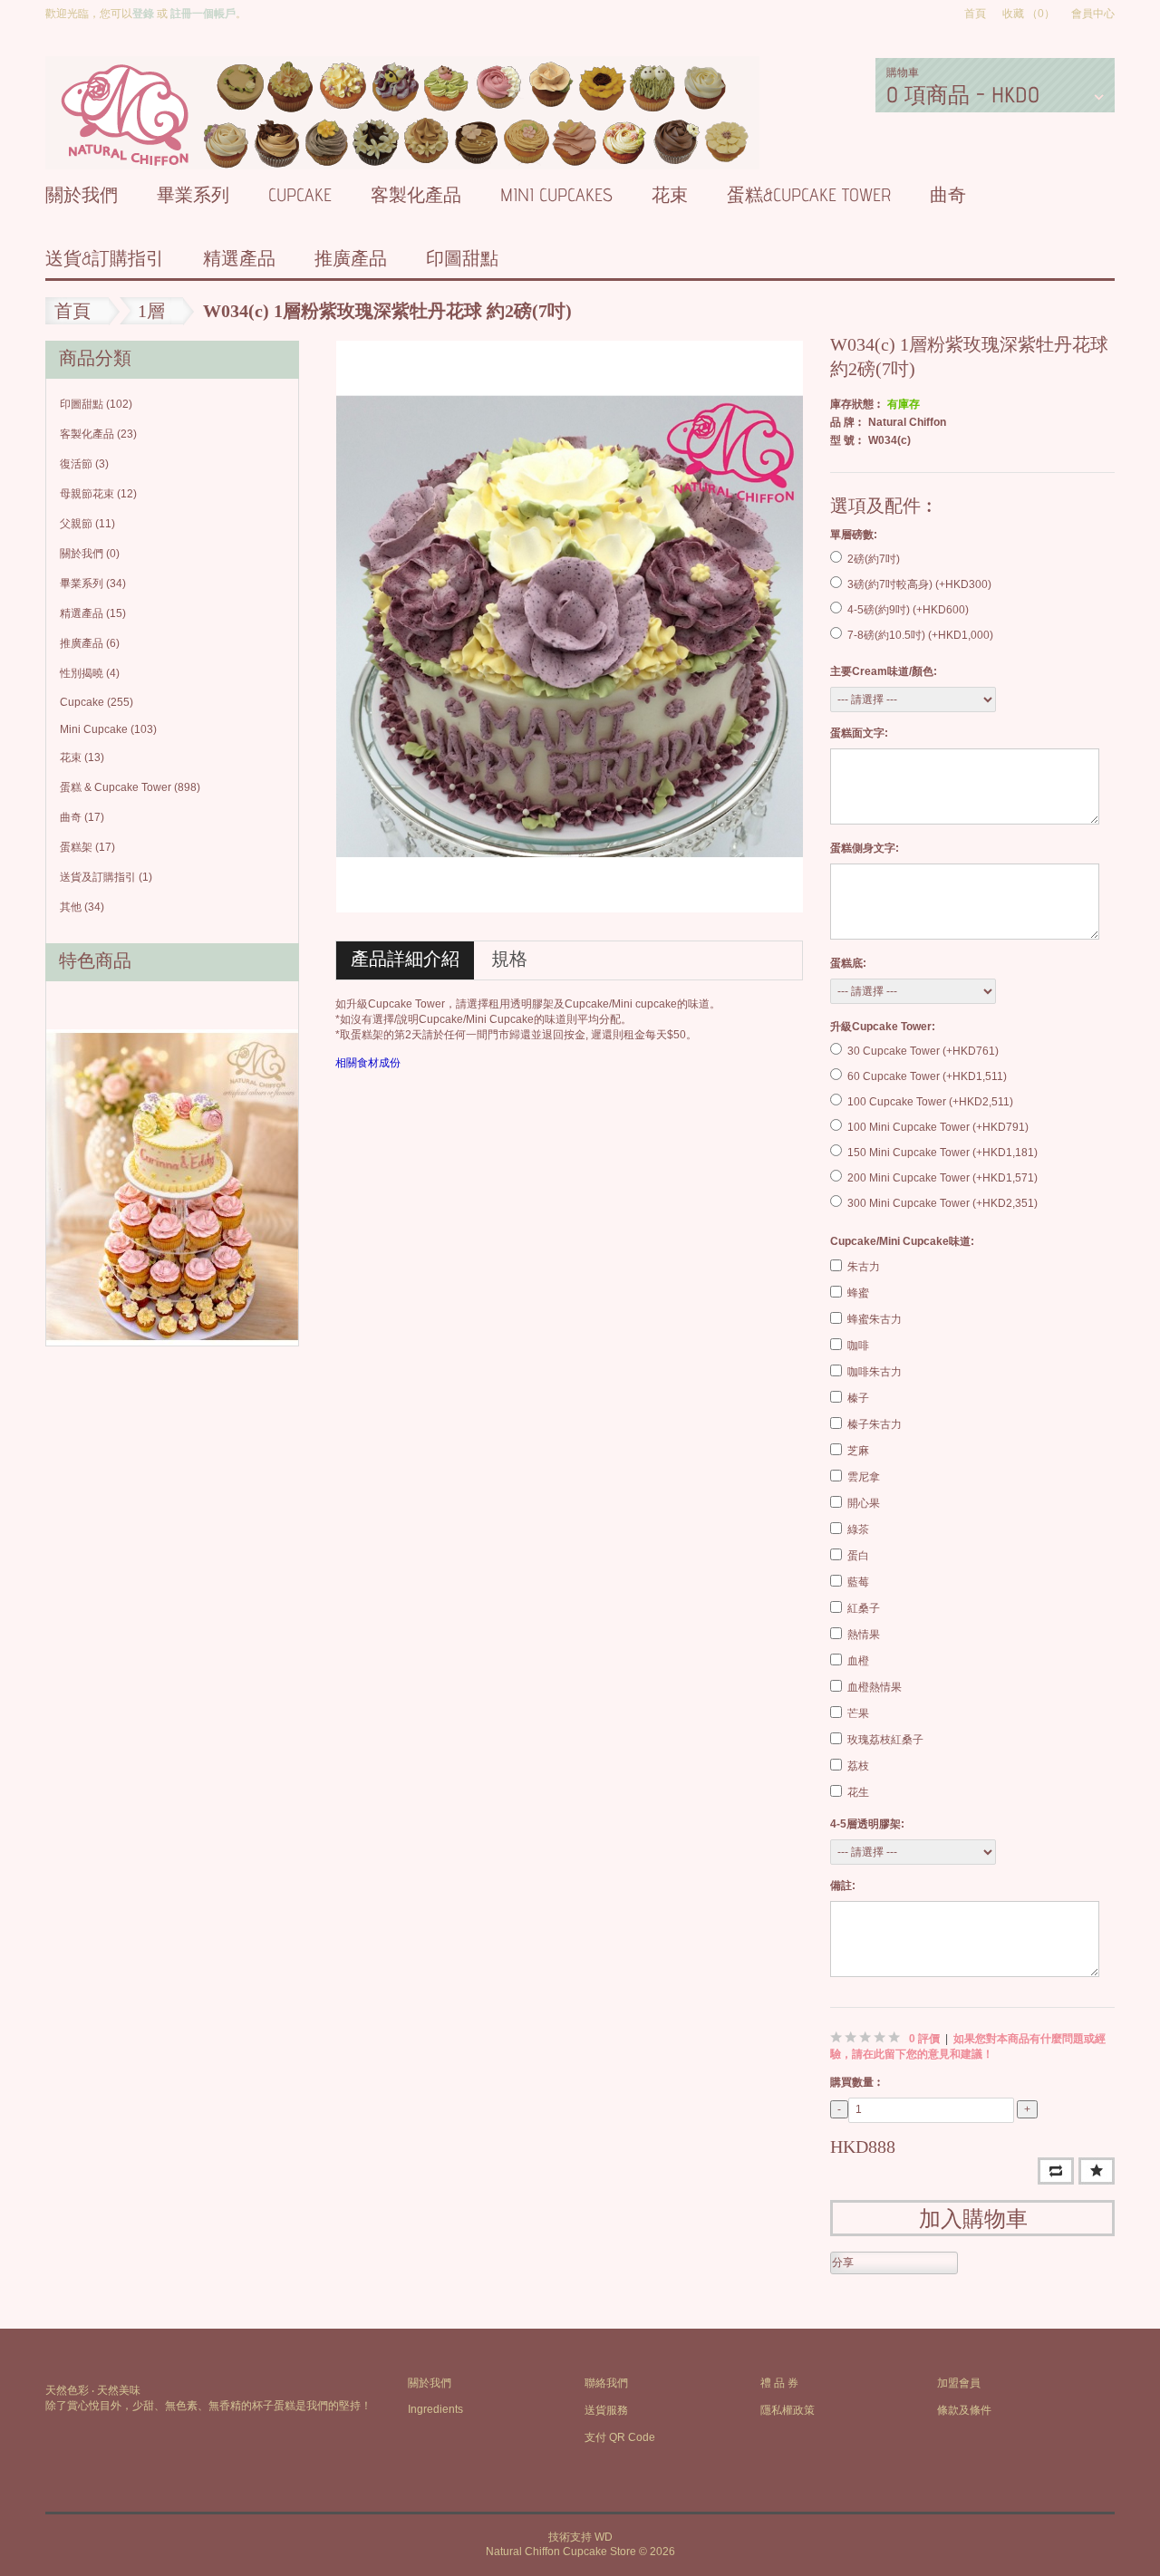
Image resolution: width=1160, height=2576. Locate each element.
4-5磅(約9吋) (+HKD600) (908, 610)
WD (604, 2537)
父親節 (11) (87, 524)
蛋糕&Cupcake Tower (809, 195)
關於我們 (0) (90, 554)
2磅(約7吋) (874, 559)
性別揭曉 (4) (90, 673)
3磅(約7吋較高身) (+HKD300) (919, 584)
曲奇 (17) (82, 817)
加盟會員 (959, 2383)
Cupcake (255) (97, 702)
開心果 (864, 1503)
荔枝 (858, 1766)
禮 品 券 (779, 2383)
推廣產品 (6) (90, 643)
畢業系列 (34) (93, 584)
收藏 (1097, 2171)
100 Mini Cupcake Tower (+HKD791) (938, 1127)
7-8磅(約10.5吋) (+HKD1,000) (920, 635)
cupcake (300, 195)
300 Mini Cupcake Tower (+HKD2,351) (942, 1203)
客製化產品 (416, 195)
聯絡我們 (606, 2383)
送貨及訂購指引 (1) (106, 877)
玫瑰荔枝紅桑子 (885, 1740)
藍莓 (858, 1582)
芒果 (858, 1713)
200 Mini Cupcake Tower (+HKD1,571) (942, 1178)
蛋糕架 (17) (87, 847)
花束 (670, 195)
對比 (1056, 2171)
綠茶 (858, 1529)
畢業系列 (193, 195)
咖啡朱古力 (875, 1372)
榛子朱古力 (875, 1424)
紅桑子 (864, 1608)
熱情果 (864, 1635)
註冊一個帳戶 (203, 14)
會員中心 (1093, 14)
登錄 (143, 14)
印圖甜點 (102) (96, 404)
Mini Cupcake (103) (108, 729)
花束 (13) (82, 757)
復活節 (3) (84, 464)
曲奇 (948, 195)
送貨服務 (606, 2410)
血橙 (858, 1661)
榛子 (858, 1398)
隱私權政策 (788, 2410)
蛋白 (858, 1556)
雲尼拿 (864, 1477)
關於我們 (82, 195)
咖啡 (858, 1346)
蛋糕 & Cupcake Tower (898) (130, 787)
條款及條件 (964, 2410)
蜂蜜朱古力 (875, 1319)
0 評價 (924, 2039)
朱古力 (864, 1267)
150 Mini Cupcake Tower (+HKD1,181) (942, 1153)
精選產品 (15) (93, 613)
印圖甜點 (462, 258)
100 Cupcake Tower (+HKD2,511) (930, 1102)
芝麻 (858, 1451)
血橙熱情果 (875, 1687)
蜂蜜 (858, 1293)
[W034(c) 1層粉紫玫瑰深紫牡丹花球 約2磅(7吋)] (570, 626)
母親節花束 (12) (98, 494)
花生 (858, 1792)
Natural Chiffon (907, 422)
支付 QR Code (620, 2437)
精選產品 (239, 258)
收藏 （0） (1029, 14)
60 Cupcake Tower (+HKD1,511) (927, 1076)
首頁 (975, 14)
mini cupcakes (556, 195)
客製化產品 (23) (98, 434)
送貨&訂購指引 (105, 258)
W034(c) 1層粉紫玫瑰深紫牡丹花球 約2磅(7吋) (387, 311)
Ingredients (435, 2409)
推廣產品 (351, 258)
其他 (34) (82, 907)
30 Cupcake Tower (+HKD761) (923, 1051)
